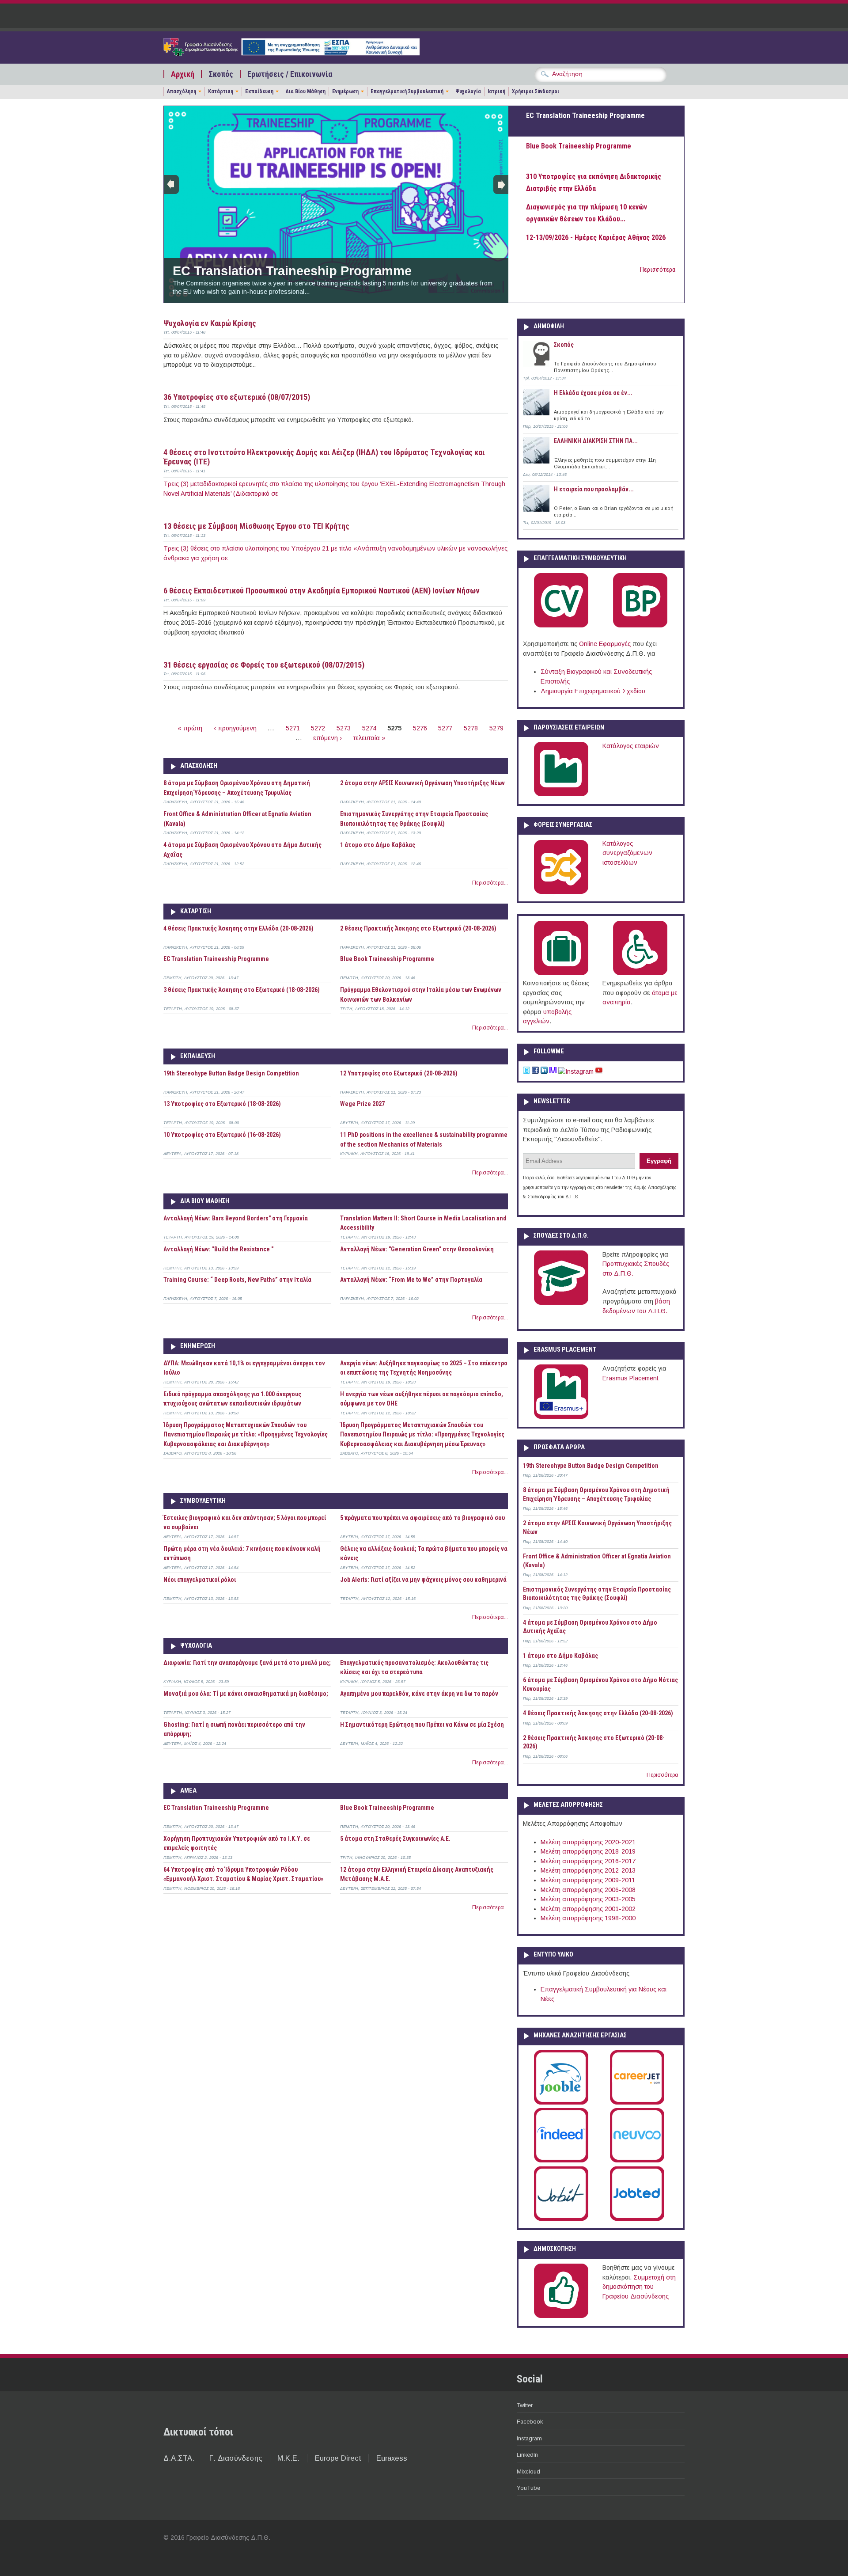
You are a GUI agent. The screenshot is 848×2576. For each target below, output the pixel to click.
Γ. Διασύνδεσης (236, 2458)
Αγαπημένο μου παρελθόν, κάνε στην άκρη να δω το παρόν (419, 1694)
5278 (471, 728)
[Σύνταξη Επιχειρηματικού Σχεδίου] (640, 626)
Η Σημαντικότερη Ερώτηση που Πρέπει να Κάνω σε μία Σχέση (422, 1725)
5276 (420, 728)
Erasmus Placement (630, 1378)
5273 (344, 728)
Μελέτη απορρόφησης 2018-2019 (588, 1851)
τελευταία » (369, 738)
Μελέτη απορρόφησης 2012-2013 (588, 1870)
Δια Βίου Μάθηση (305, 91)
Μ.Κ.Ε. (288, 2458)
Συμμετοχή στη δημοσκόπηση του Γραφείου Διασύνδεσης (639, 2287)
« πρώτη (190, 728)
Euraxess (392, 2458)
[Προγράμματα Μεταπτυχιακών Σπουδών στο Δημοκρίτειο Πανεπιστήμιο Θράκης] (561, 1303)
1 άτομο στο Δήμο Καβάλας (378, 845)
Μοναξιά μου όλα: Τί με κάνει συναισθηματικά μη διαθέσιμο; (246, 1694)
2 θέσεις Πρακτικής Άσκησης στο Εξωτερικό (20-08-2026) (418, 928)
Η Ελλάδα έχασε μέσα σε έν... (593, 393)
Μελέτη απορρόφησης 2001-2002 (588, 1909)
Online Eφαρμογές (605, 644)
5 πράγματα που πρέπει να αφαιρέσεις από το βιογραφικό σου (422, 1518)
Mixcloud (528, 2472)
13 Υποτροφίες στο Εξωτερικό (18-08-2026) (222, 1104)
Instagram (529, 2438)
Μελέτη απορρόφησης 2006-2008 (588, 1890)
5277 (445, 728)
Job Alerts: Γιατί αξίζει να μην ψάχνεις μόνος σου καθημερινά (423, 1580)
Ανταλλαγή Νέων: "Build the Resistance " (218, 1249)
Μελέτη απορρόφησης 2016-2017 (588, 1861)
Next (501, 184)
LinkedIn (527, 2455)
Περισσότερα (658, 270)
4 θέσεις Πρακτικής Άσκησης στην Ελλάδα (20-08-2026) (238, 928)
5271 (293, 728)
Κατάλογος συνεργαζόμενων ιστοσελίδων (627, 853)
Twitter (525, 2405)
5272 (318, 728)
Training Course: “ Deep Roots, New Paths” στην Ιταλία (237, 1280)
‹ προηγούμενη (235, 728)
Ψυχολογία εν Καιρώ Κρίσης (210, 323)
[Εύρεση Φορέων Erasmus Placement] (561, 1417)
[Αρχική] (291, 53)
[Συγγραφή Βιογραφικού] (561, 626)
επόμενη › (327, 738)
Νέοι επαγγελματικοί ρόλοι (200, 1580)
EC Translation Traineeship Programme (292, 271)
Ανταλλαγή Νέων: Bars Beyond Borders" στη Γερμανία (236, 1218)
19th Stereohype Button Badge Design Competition (231, 1073)
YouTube (528, 2488)
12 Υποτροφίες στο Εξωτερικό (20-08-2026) (399, 1073)
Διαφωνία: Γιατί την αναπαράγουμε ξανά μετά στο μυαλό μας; (247, 1663)
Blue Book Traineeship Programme (387, 959)
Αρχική (183, 74)
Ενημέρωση (345, 91)
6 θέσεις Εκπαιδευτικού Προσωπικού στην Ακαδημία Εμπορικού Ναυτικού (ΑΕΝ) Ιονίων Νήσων (322, 591)
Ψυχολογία (468, 91)
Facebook (530, 2422)
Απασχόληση (182, 91)
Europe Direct (338, 2458)
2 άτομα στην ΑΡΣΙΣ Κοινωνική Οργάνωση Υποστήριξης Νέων (422, 783)
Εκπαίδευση (259, 91)
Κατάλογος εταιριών (631, 746)
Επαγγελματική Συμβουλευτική (407, 91)
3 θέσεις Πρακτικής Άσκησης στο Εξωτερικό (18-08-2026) (242, 990)
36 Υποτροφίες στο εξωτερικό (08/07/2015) (237, 397)
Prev (171, 184)
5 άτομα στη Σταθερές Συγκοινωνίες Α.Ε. (395, 1839)
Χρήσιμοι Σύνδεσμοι (536, 91)
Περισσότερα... (490, 883)
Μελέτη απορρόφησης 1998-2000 (588, 1918)
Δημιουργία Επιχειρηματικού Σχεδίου (593, 691)
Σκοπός (221, 74)
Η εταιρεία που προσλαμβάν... (594, 489)
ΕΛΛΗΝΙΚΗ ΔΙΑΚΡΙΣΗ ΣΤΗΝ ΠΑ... (596, 441)
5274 (369, 728)
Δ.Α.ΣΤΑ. (179, 2458)
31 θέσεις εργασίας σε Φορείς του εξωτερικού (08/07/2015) (264, 665)
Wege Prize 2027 (362, 1104)
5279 (496, 728)
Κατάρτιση (221, 91)
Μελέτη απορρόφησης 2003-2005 (588, 1899)
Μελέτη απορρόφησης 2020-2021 (588, 1842)
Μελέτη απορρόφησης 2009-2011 (588, 1880)
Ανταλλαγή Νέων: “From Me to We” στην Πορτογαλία (411, 1280)
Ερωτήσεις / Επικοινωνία (290, 74)
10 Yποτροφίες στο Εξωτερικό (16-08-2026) (222, 1135)
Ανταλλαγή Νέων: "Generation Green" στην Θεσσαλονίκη (417, 1249)
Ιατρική (496, 91)
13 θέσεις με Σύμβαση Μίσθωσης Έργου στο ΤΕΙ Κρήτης (256, 526)
